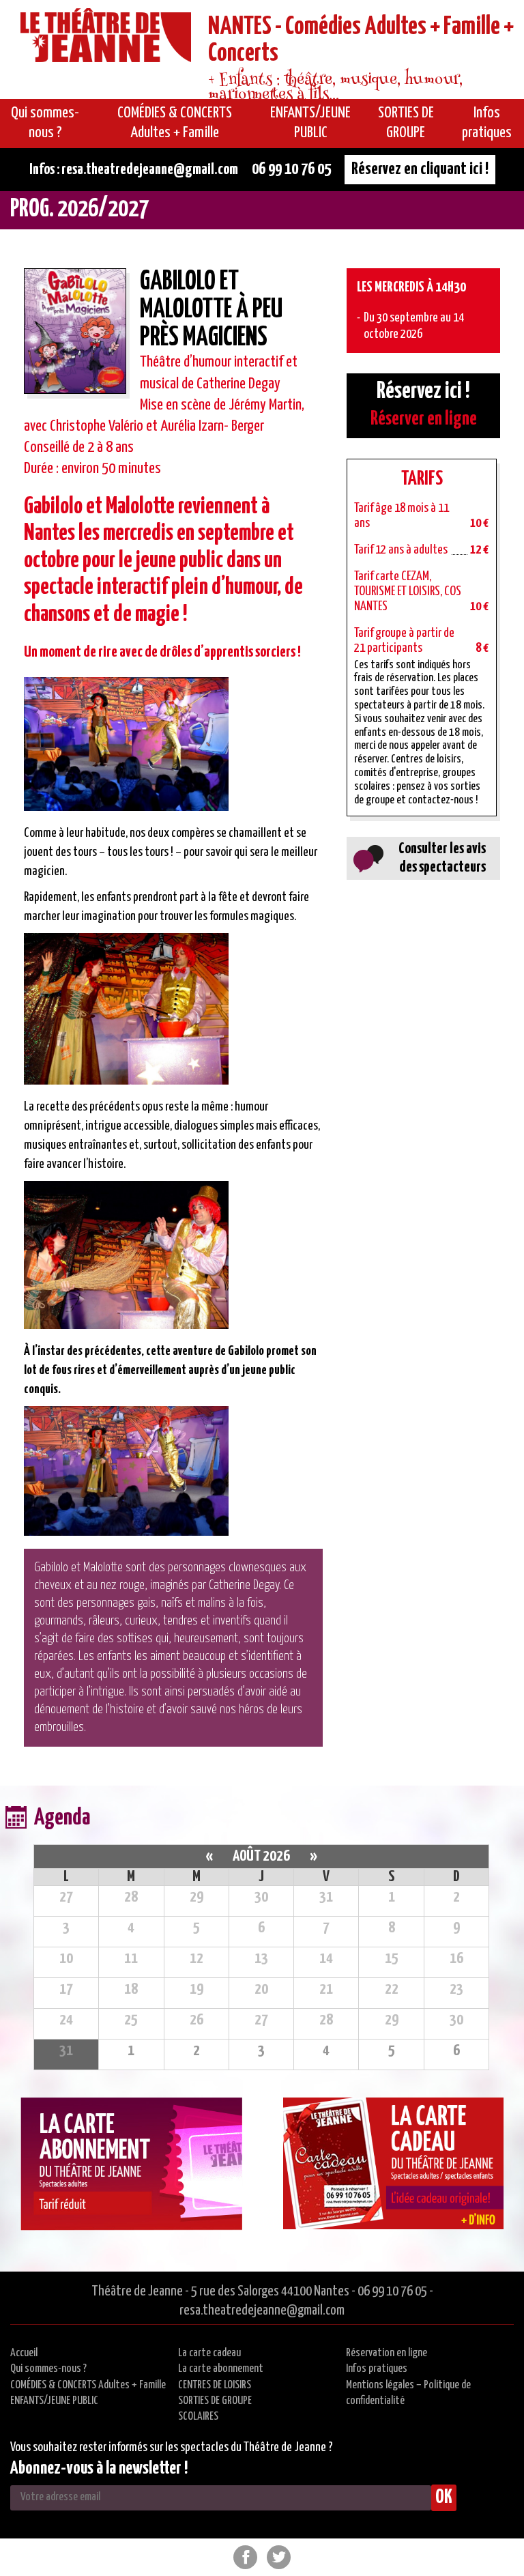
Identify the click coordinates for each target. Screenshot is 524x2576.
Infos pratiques (377, 2369)
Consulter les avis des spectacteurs (442, 858)
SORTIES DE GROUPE (215, 2401)
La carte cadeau (209, 2353)
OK (444, 2498)
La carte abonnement (221, 2369)
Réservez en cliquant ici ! (420, 169)
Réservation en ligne (387, 2353)
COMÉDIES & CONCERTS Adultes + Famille (88, 2385)
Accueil (24, 2353)
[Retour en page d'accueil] (106, 38)
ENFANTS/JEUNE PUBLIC (54, 2401)
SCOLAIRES (198, 2417)
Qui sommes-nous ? (48, 2369)
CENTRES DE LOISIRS (215, 2385)
